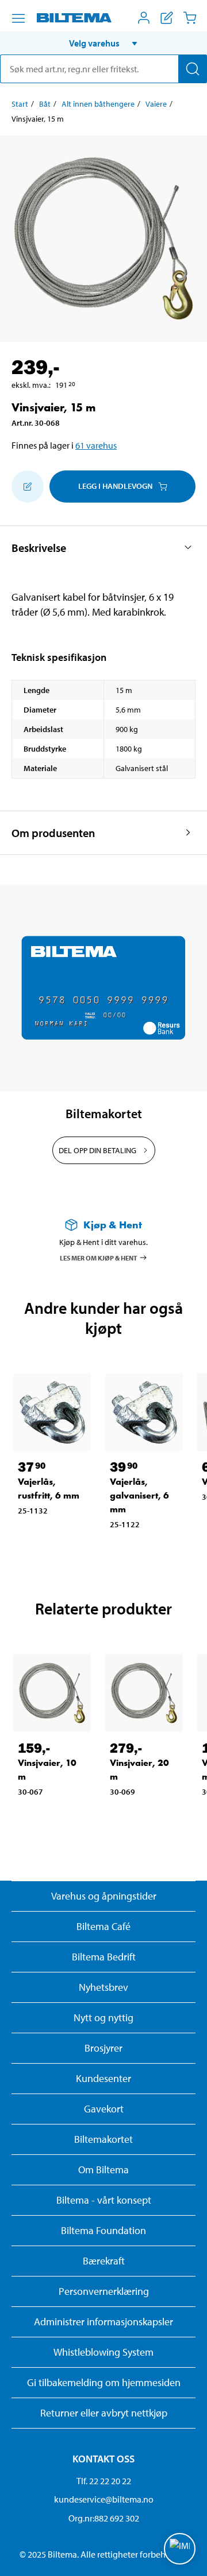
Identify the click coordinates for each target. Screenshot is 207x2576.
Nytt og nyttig (103, 2017)
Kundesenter (103, 2078)
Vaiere (156, 104)
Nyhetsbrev (103, 1987)
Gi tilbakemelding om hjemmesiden (104, 2382)
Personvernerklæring (104, 2291)
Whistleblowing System (103, 2352)
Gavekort (104, 2109)
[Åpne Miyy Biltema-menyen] (144, 18)
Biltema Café (103, 1926)
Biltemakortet (103, 2139)
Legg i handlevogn (115, 486)
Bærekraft (104, 2261)
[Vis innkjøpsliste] (167, 18)
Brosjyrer (103, 2048)
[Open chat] (180, 2549)
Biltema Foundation (103, 2230)
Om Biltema (103, 2170)
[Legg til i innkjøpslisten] (28, 487)
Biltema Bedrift (104, 1957)
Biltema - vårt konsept (104, 2200)
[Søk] (193, 69)
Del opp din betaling (97, 1150)
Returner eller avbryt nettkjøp (104, 2413)
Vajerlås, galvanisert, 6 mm (139, 1495)
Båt (45, 104)
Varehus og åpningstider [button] (104, 1896)
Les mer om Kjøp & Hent (99, 1258)
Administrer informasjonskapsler (103, 2322)
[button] (103, 43)
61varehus (96, 445)
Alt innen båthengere (98, 104)
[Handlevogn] (190, 18)
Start (20, 104)
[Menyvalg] (18, 18)
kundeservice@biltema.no (104, 2499)
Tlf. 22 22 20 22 (104, 2481)
